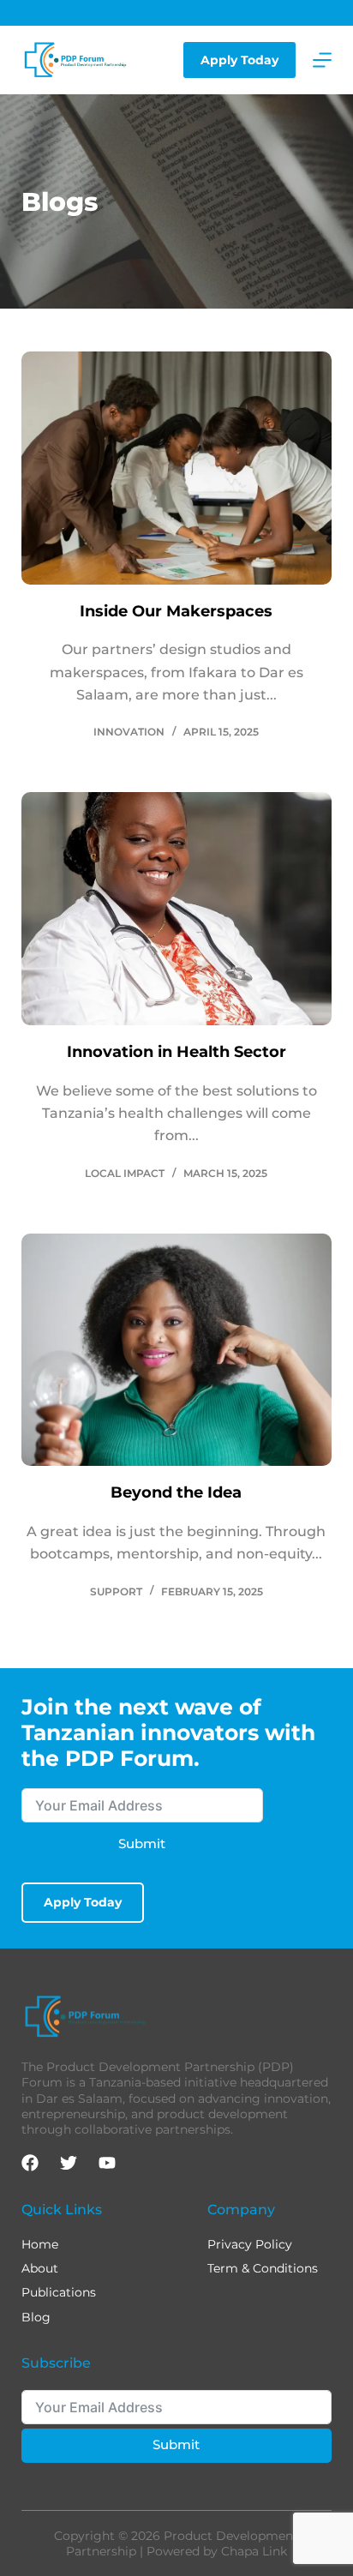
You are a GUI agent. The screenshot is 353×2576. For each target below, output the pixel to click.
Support (116, 1591)
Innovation (129, 732)
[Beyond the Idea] (177, 1350)
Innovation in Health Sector (176, 1052)
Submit (142, 1843)
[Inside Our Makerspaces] (177, 468)
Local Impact (125, 1173)
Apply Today (239, 60)
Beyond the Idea (176, 1492)
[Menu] (322, 60)
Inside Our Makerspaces (176, 611)
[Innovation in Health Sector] (177, 909)
